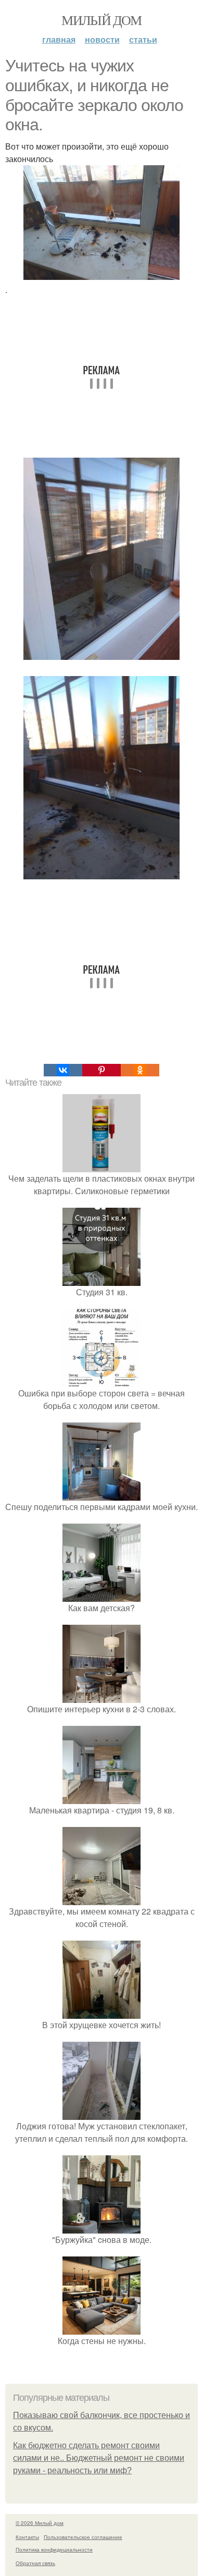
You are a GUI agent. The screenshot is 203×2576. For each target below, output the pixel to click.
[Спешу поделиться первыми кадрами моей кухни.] (102, 1494)
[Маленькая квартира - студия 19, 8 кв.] (102, 1798)
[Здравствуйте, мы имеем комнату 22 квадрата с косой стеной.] (102, 1899)
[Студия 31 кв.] (102, 1279)
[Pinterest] (102, 1070)
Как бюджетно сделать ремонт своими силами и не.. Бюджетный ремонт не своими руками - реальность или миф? (99, 2458)
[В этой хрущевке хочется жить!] (102, 2012)
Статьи (143, 39)
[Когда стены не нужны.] (102, 2328)
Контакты (27, 2537)
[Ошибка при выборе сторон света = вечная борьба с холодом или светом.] (102, 1381)
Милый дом (102, 20)
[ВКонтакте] (63, 1070)
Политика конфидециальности (54, 2549)
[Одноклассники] (140, 1070)
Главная (59, 39)
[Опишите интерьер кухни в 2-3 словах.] (102, 1696)
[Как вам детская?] (102, 1595)
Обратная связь (35, 2563)
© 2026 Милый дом (40, 2523)
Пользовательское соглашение (83, 2537)
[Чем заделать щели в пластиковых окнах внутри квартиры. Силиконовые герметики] (102, 1166)
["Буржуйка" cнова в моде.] (102, 2227)
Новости (102, 39)
